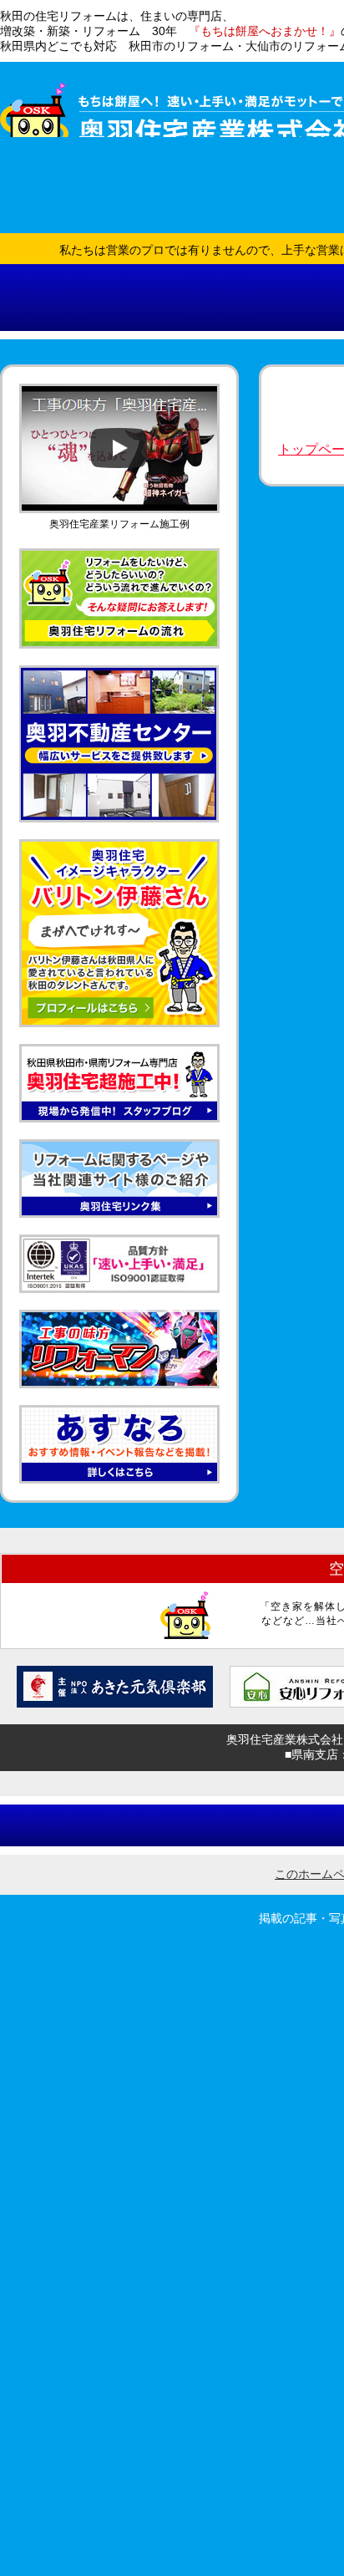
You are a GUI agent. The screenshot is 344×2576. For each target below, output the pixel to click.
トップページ (87, 235)
